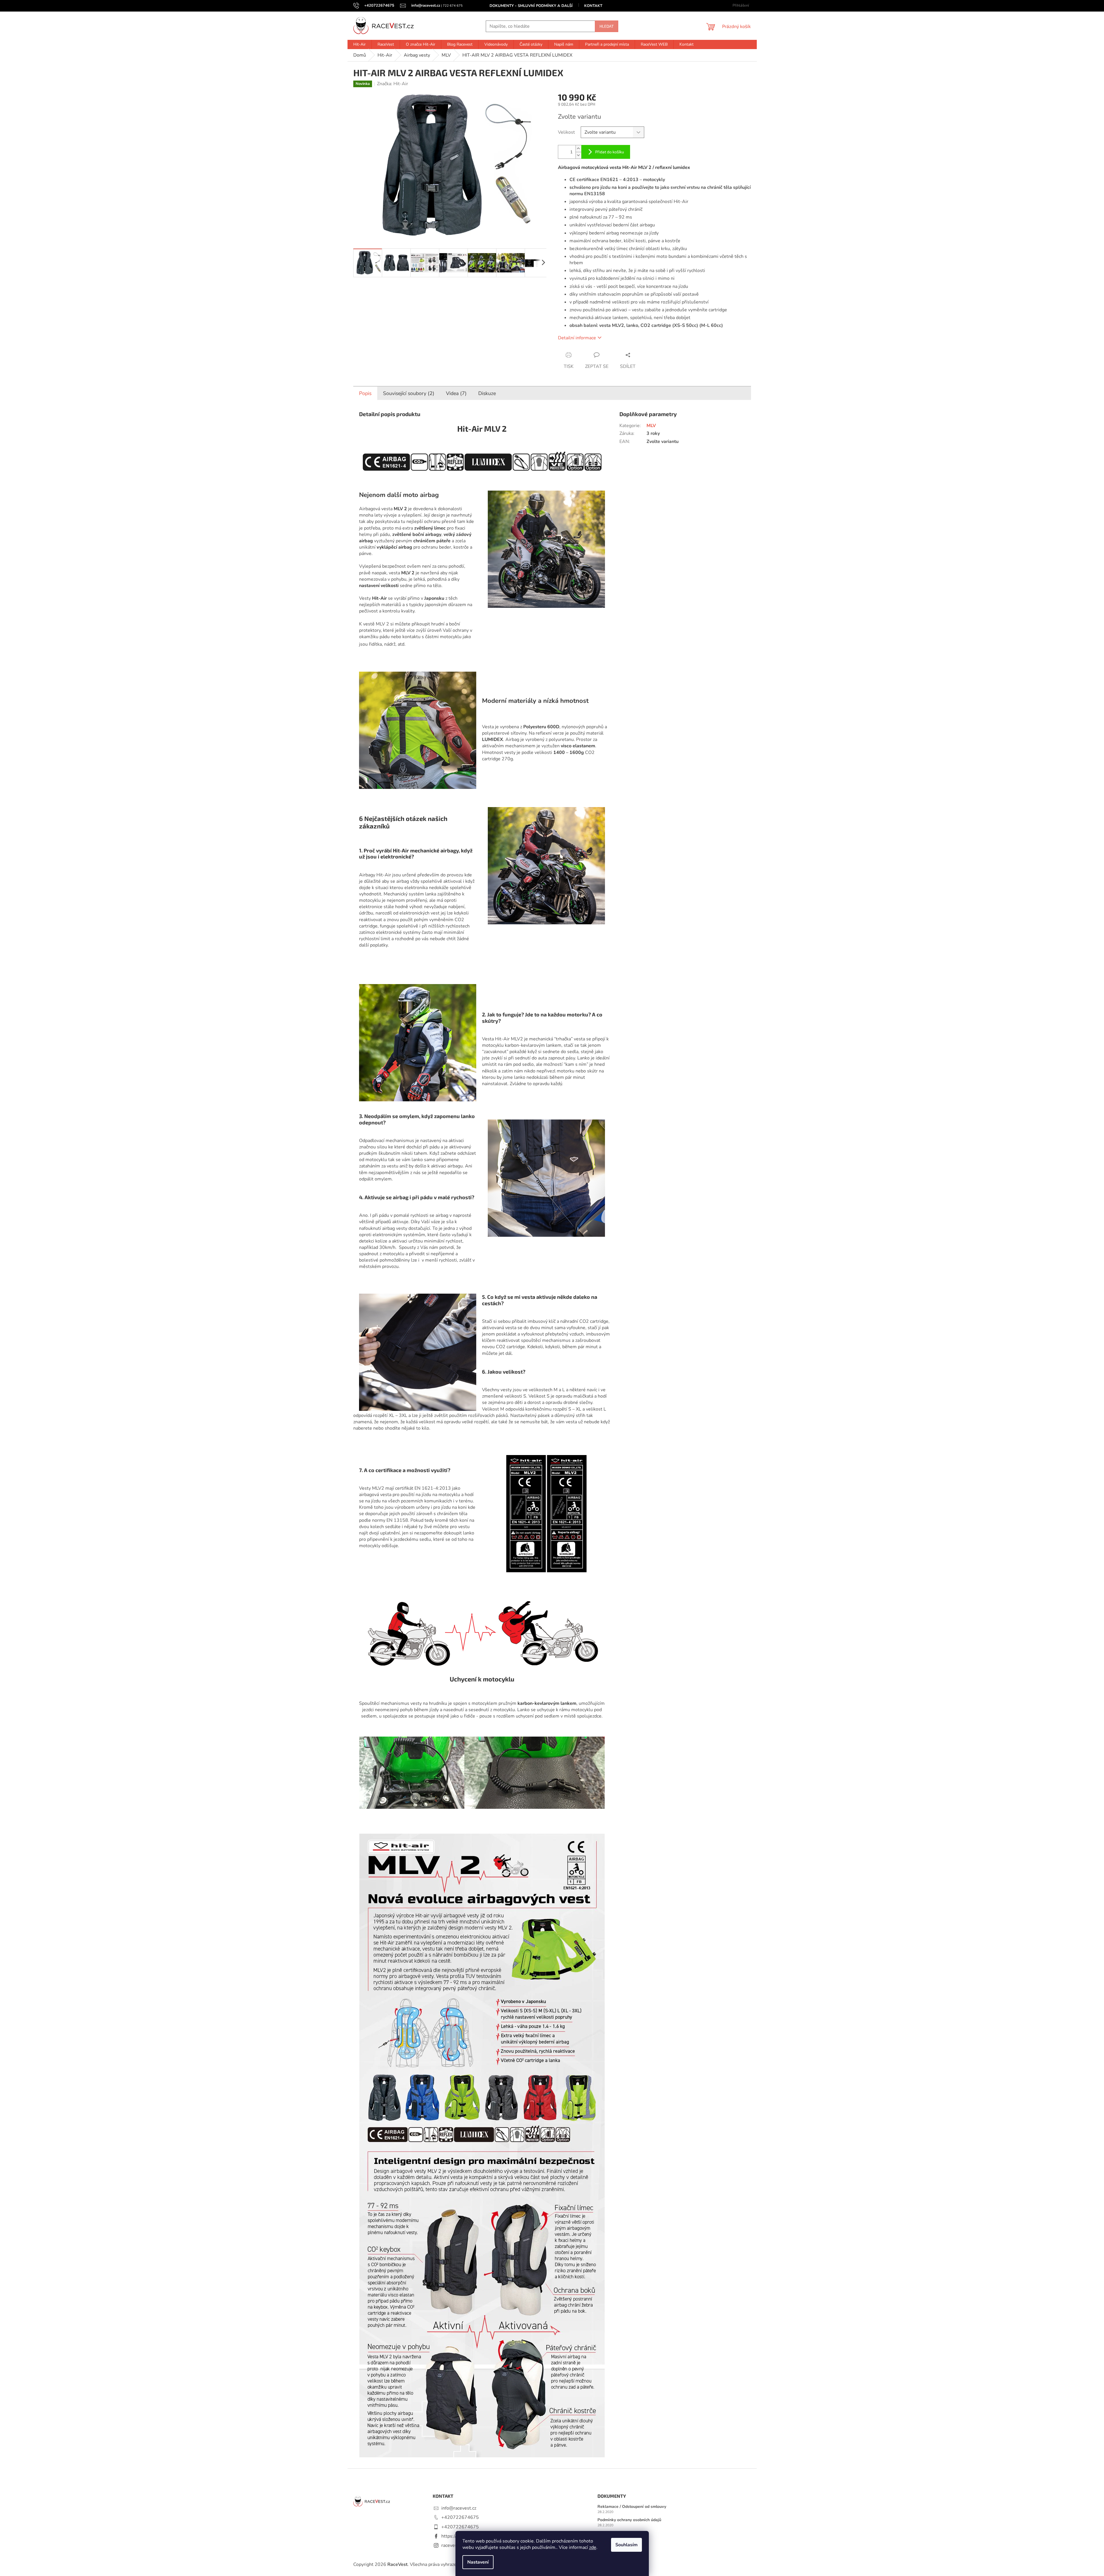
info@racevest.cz (459, 2508)
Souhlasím (626, 2545)
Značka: (393, 84)
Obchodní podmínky (616, 2533)
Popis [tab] (365, 393)
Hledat (607, 26)
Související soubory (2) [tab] (409, 393)
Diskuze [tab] (487, 393)
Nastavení (478, 2562)
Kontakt (593, 6)
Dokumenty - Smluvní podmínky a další (531, 6)
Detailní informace (577, 338)
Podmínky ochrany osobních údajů (629, 2520)
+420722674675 (460, 2517)
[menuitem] (359, 44)
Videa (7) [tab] (456, 393)
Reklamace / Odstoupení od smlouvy (632, 2507)
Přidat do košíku (610, 152)
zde (593, 2547)
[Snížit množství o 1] (578, 155)
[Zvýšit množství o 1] (578, 149)
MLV (651, 426)
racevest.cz (453, 2545)
